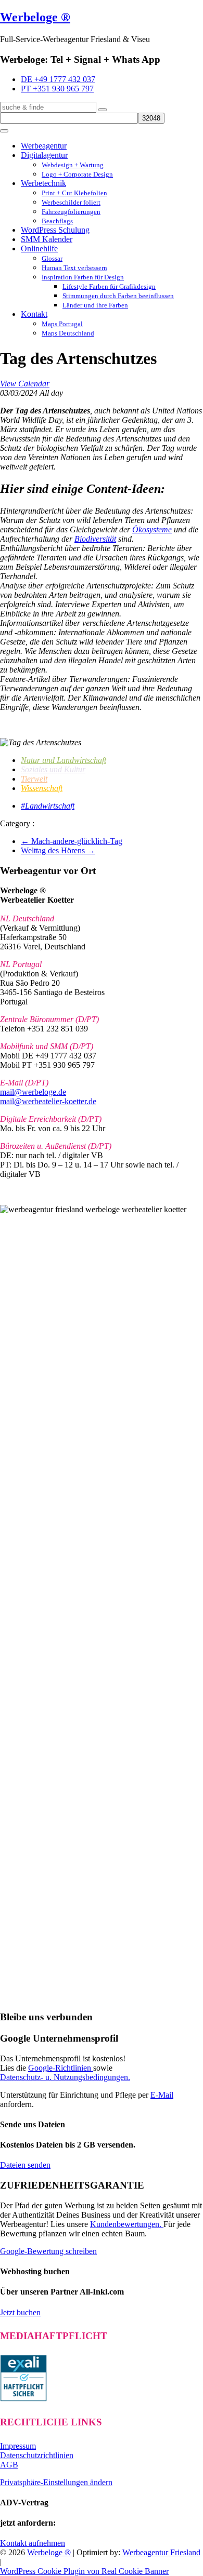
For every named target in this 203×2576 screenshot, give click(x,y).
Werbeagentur (44, 146)
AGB (9, 2465)
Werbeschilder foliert (71, 202)
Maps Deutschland (68, 333)
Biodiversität (95, 539)
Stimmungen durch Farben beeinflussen (118, 296)
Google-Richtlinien (61, 2068)
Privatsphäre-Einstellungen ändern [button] (56, 2482)
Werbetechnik (43, 183)
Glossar (52, 258)
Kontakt (34, 314)
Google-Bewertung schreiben (48, 2251)
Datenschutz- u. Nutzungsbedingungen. (65, 2077)
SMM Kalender (47, 239)
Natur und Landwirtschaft (64, 760)
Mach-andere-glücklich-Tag (72, 841)
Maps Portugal (62, 324)
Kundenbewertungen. (127, 2224)
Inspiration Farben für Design (83, 277)
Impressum (18, 2446)
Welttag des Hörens (58, 850)
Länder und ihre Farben (95, 305)
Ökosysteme (152, 529)
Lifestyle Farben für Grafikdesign (109, 286)
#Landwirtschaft (48, 806)
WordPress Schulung (55, 230)
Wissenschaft (42, 788)
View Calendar (25, 384)
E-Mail (162, 2095)
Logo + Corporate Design (77, 174)
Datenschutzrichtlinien (37, 2455)
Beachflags (57, 221)
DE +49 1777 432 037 (58, 79)
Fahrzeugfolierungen (71, 212)
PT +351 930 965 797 (57, 89)
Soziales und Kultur (53, 769)
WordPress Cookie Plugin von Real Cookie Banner (84, 2571)
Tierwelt (34, 779)
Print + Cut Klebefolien (74, 193)
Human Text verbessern (74, 268)
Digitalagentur (44, 155)
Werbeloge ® (35, 17)
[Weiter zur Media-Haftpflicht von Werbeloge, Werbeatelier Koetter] (23, 2399)
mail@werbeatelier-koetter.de (48, 1101)
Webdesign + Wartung (73, 165)
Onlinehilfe (39, 249)
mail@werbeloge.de (33, 1092)
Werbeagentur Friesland (161, 2552)
